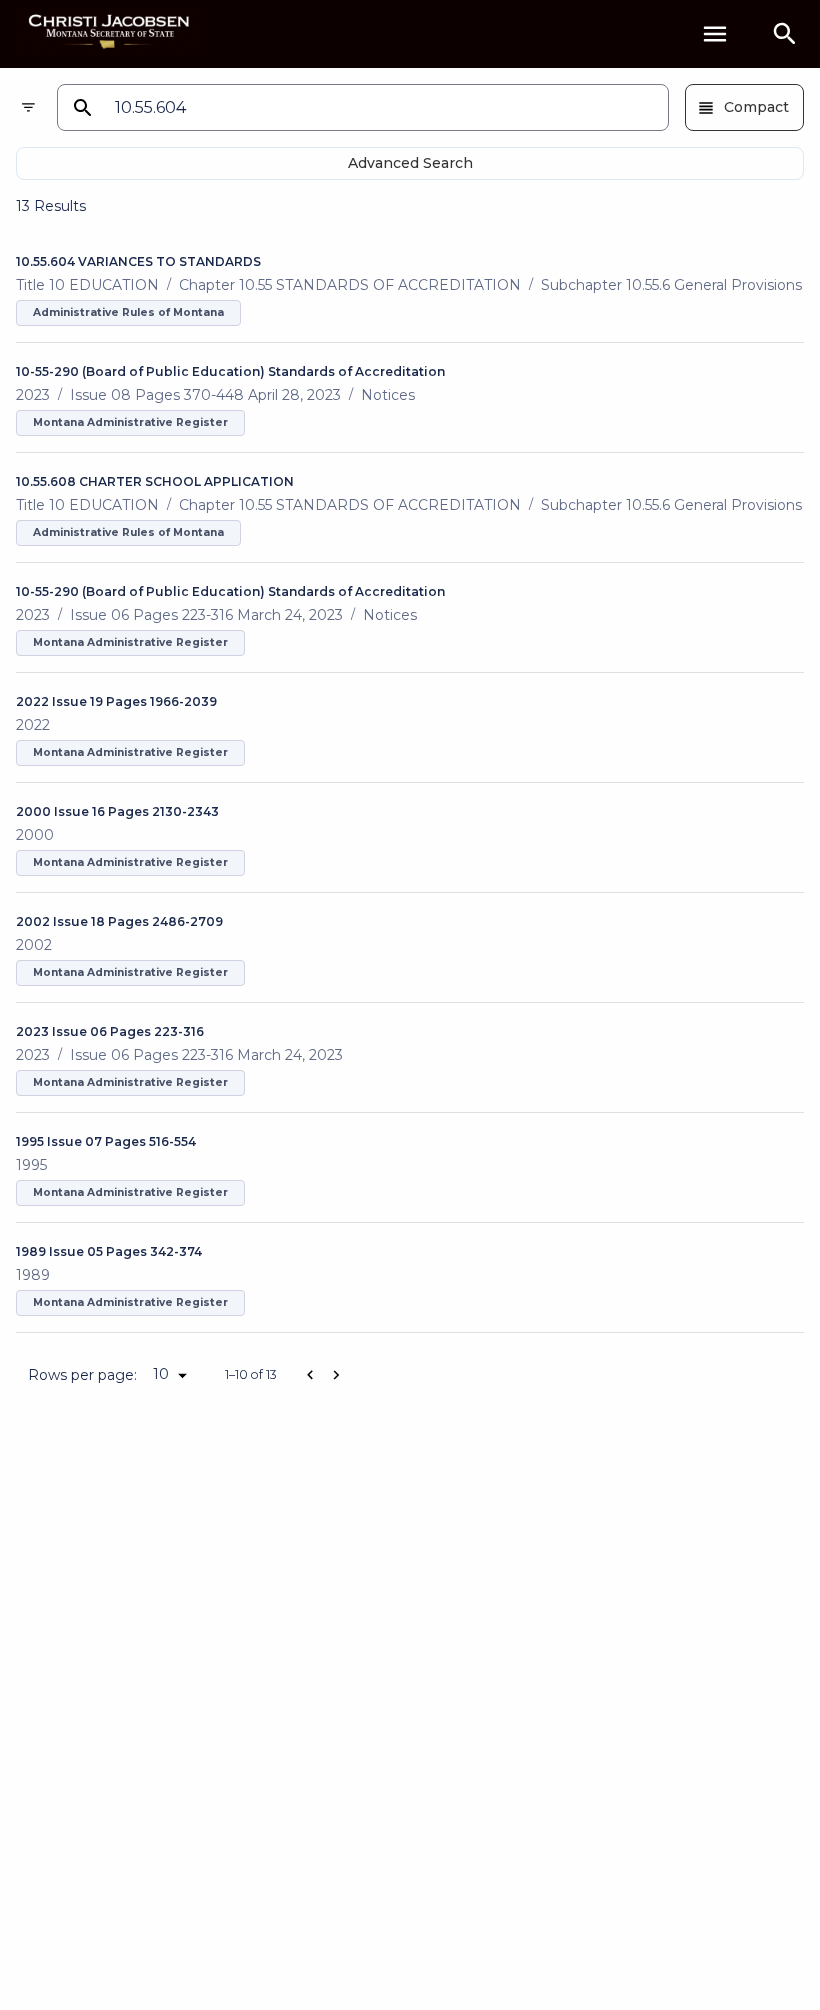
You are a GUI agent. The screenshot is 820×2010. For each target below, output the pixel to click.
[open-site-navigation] (715, 34)
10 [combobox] (161, 1374)
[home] (110, 33)
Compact (756, 107)
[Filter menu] (28, 107)
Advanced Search (410, 163)
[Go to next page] (336, 1375)
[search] (785, 34)
